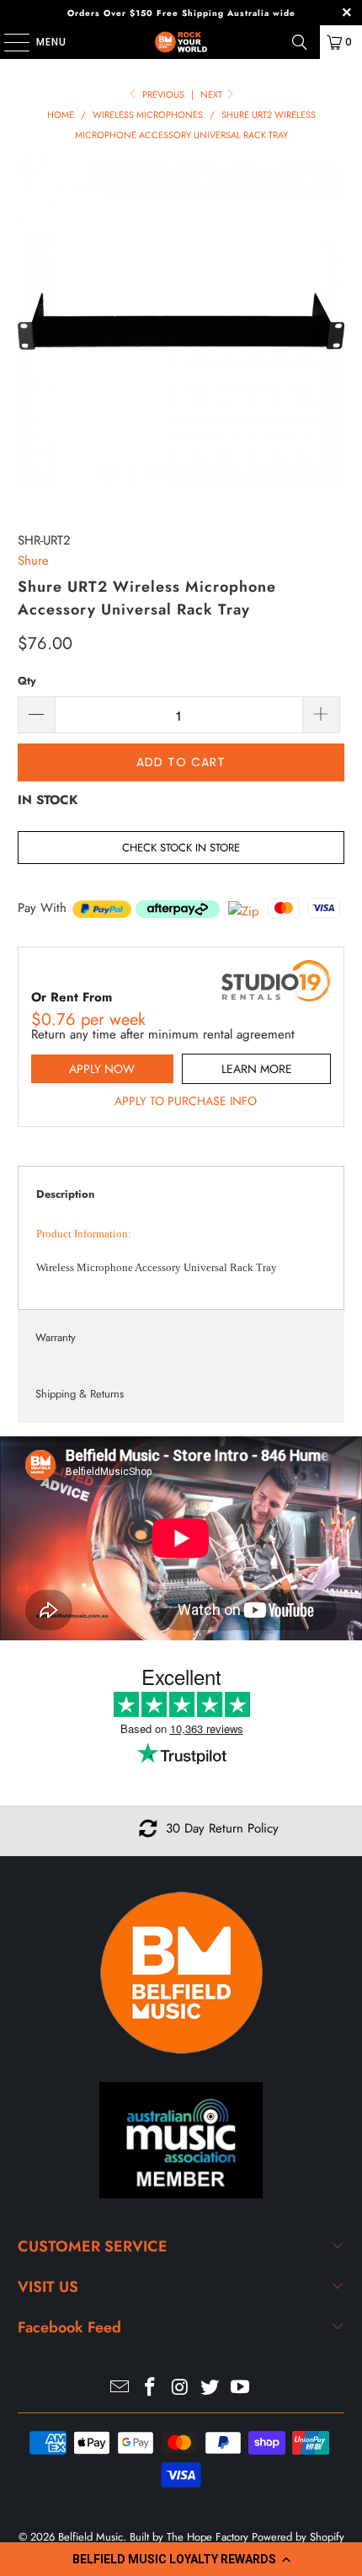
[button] (181, 2559)
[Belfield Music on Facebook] (150, 2388)
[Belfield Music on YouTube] (241, 2388)
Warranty (56, 1337)
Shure (33, 561)
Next (213, 94)
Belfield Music (90, 2537)
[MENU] (8, 42)
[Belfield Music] (181, 42)
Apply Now (102, 1069)
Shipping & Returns (80, 1394)
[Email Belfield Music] (120, 2388)
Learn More (257, 1069)
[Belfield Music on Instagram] (180, 2388)
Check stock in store (181, 848)
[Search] (300, 42)
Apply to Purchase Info (186, 1101)
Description (65, 1194)
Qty (27, 681)
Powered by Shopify (298, 2537)
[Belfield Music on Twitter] (210, 2388)
